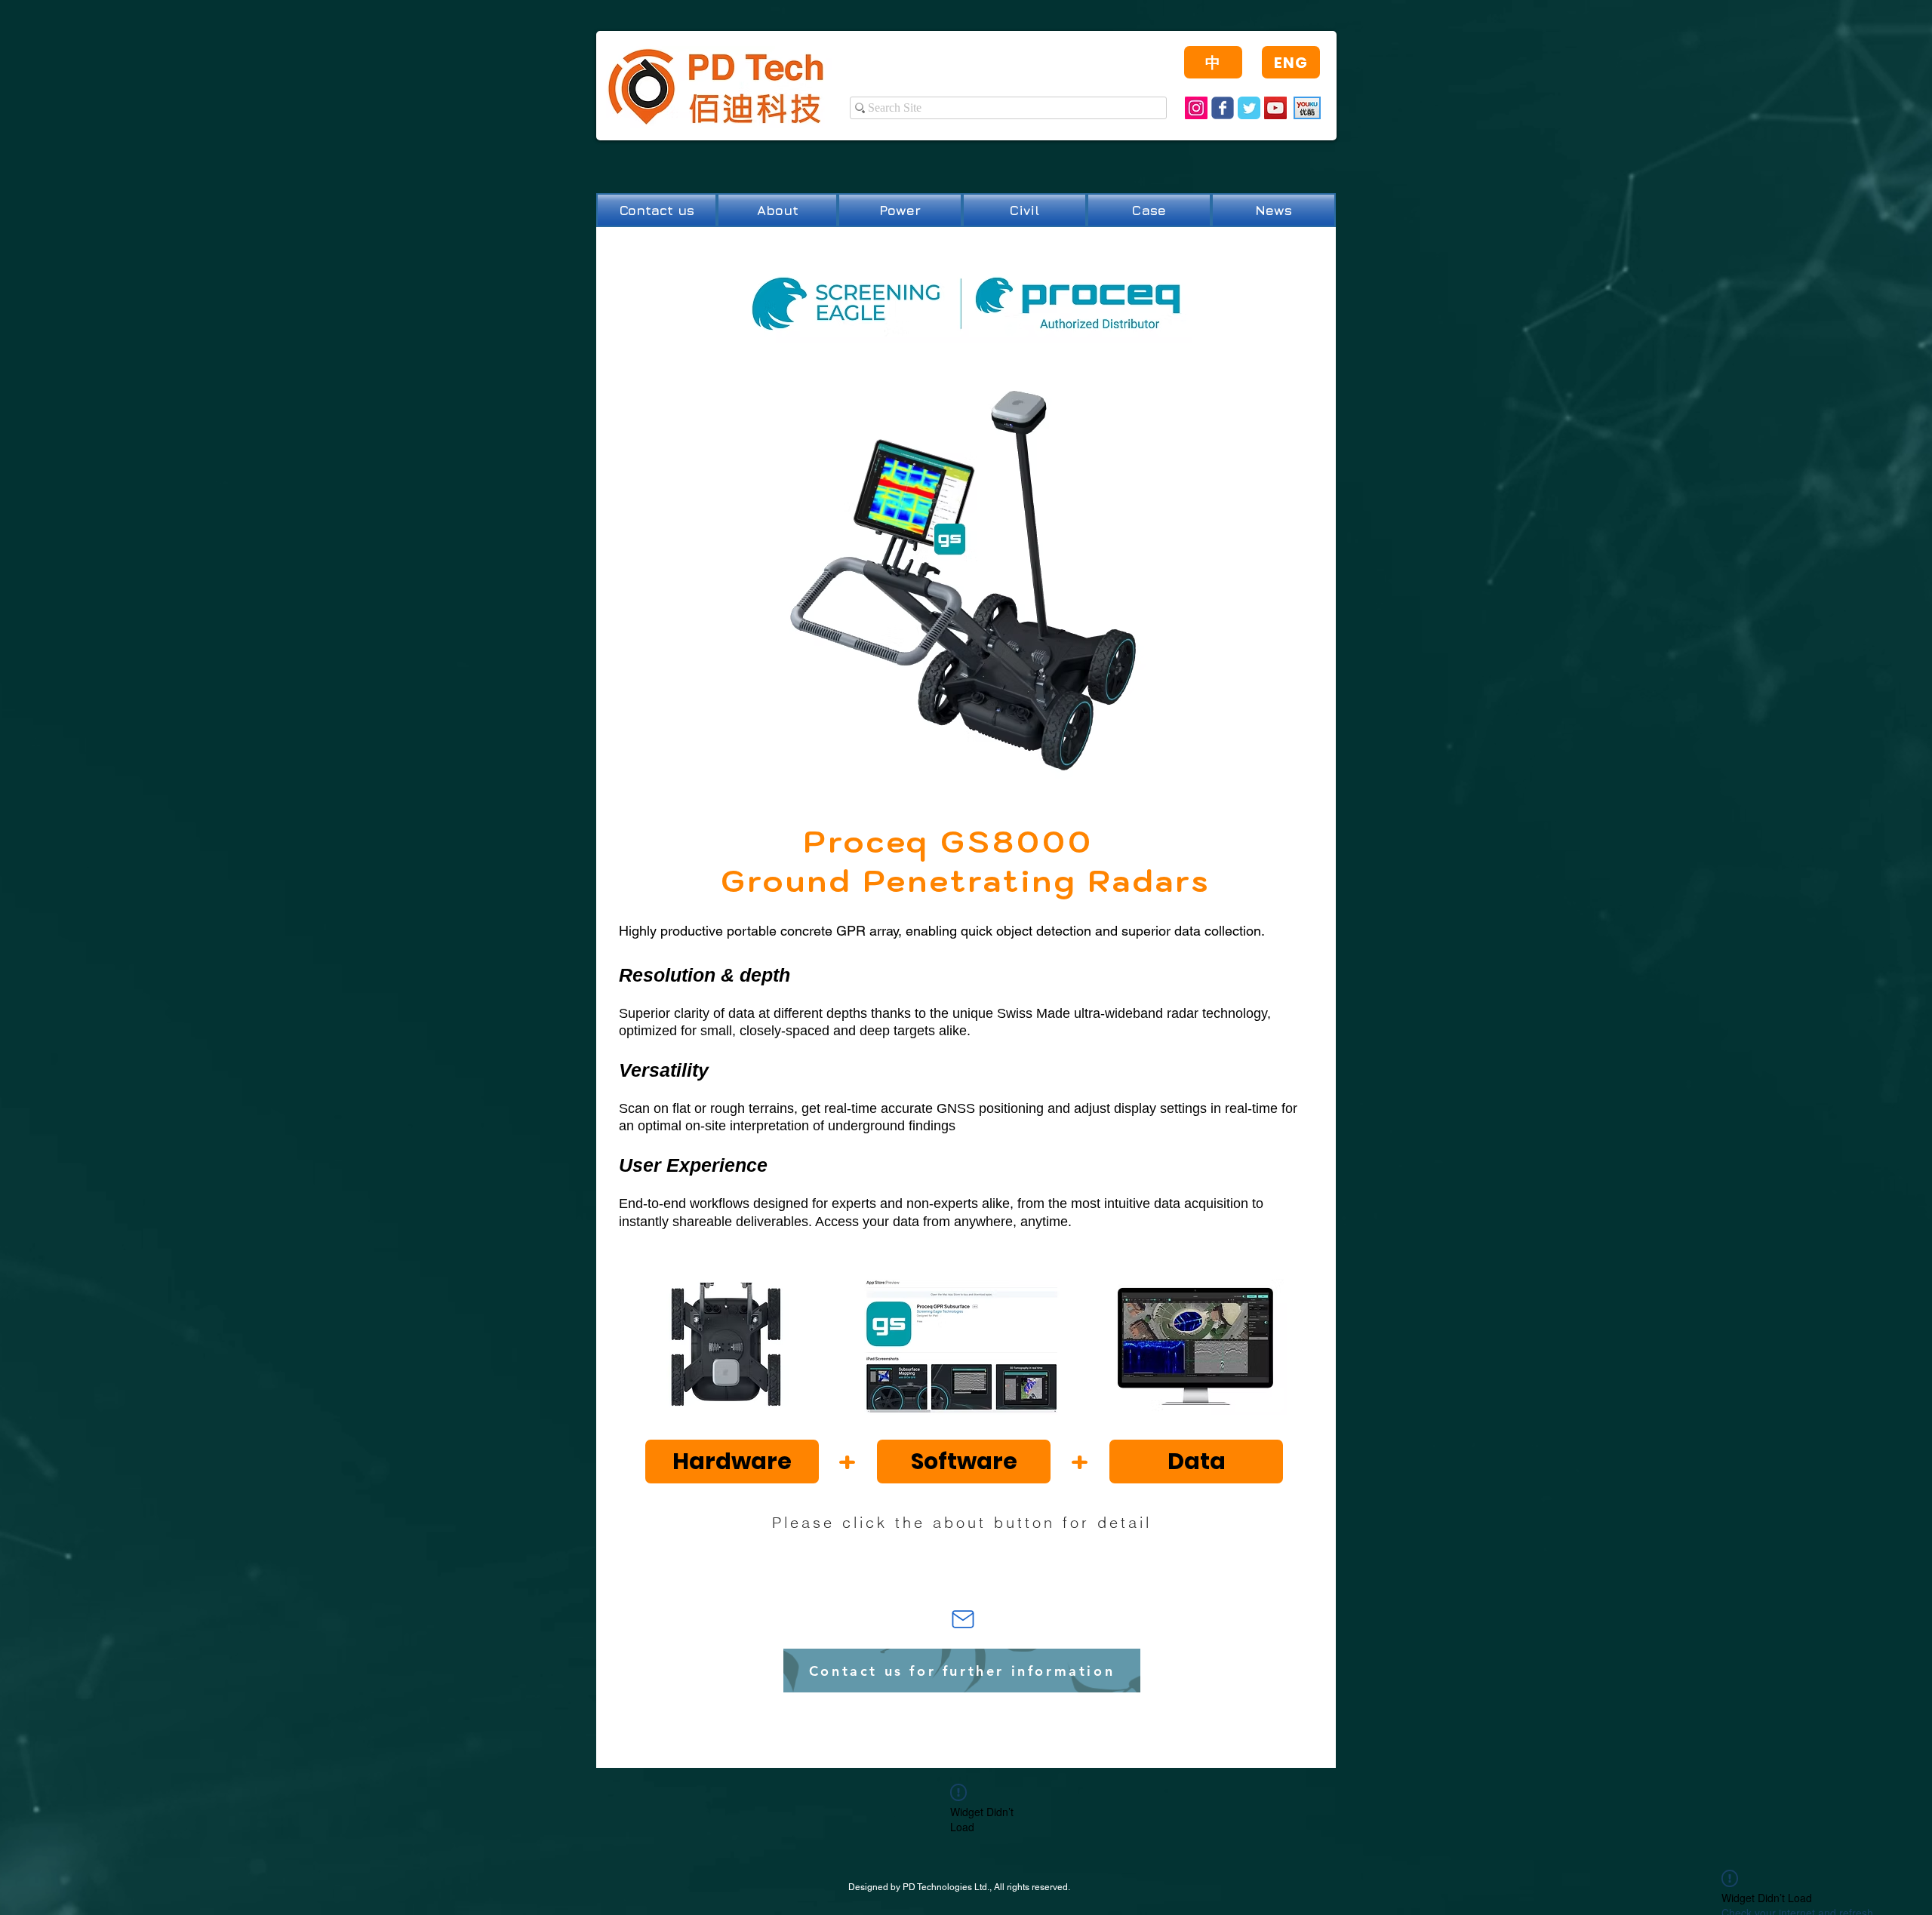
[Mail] (963, 1619)
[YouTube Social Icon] (1275, 108)
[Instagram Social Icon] (1196, 108)
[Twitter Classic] (1249, 108)
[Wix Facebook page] (1223, 108)
